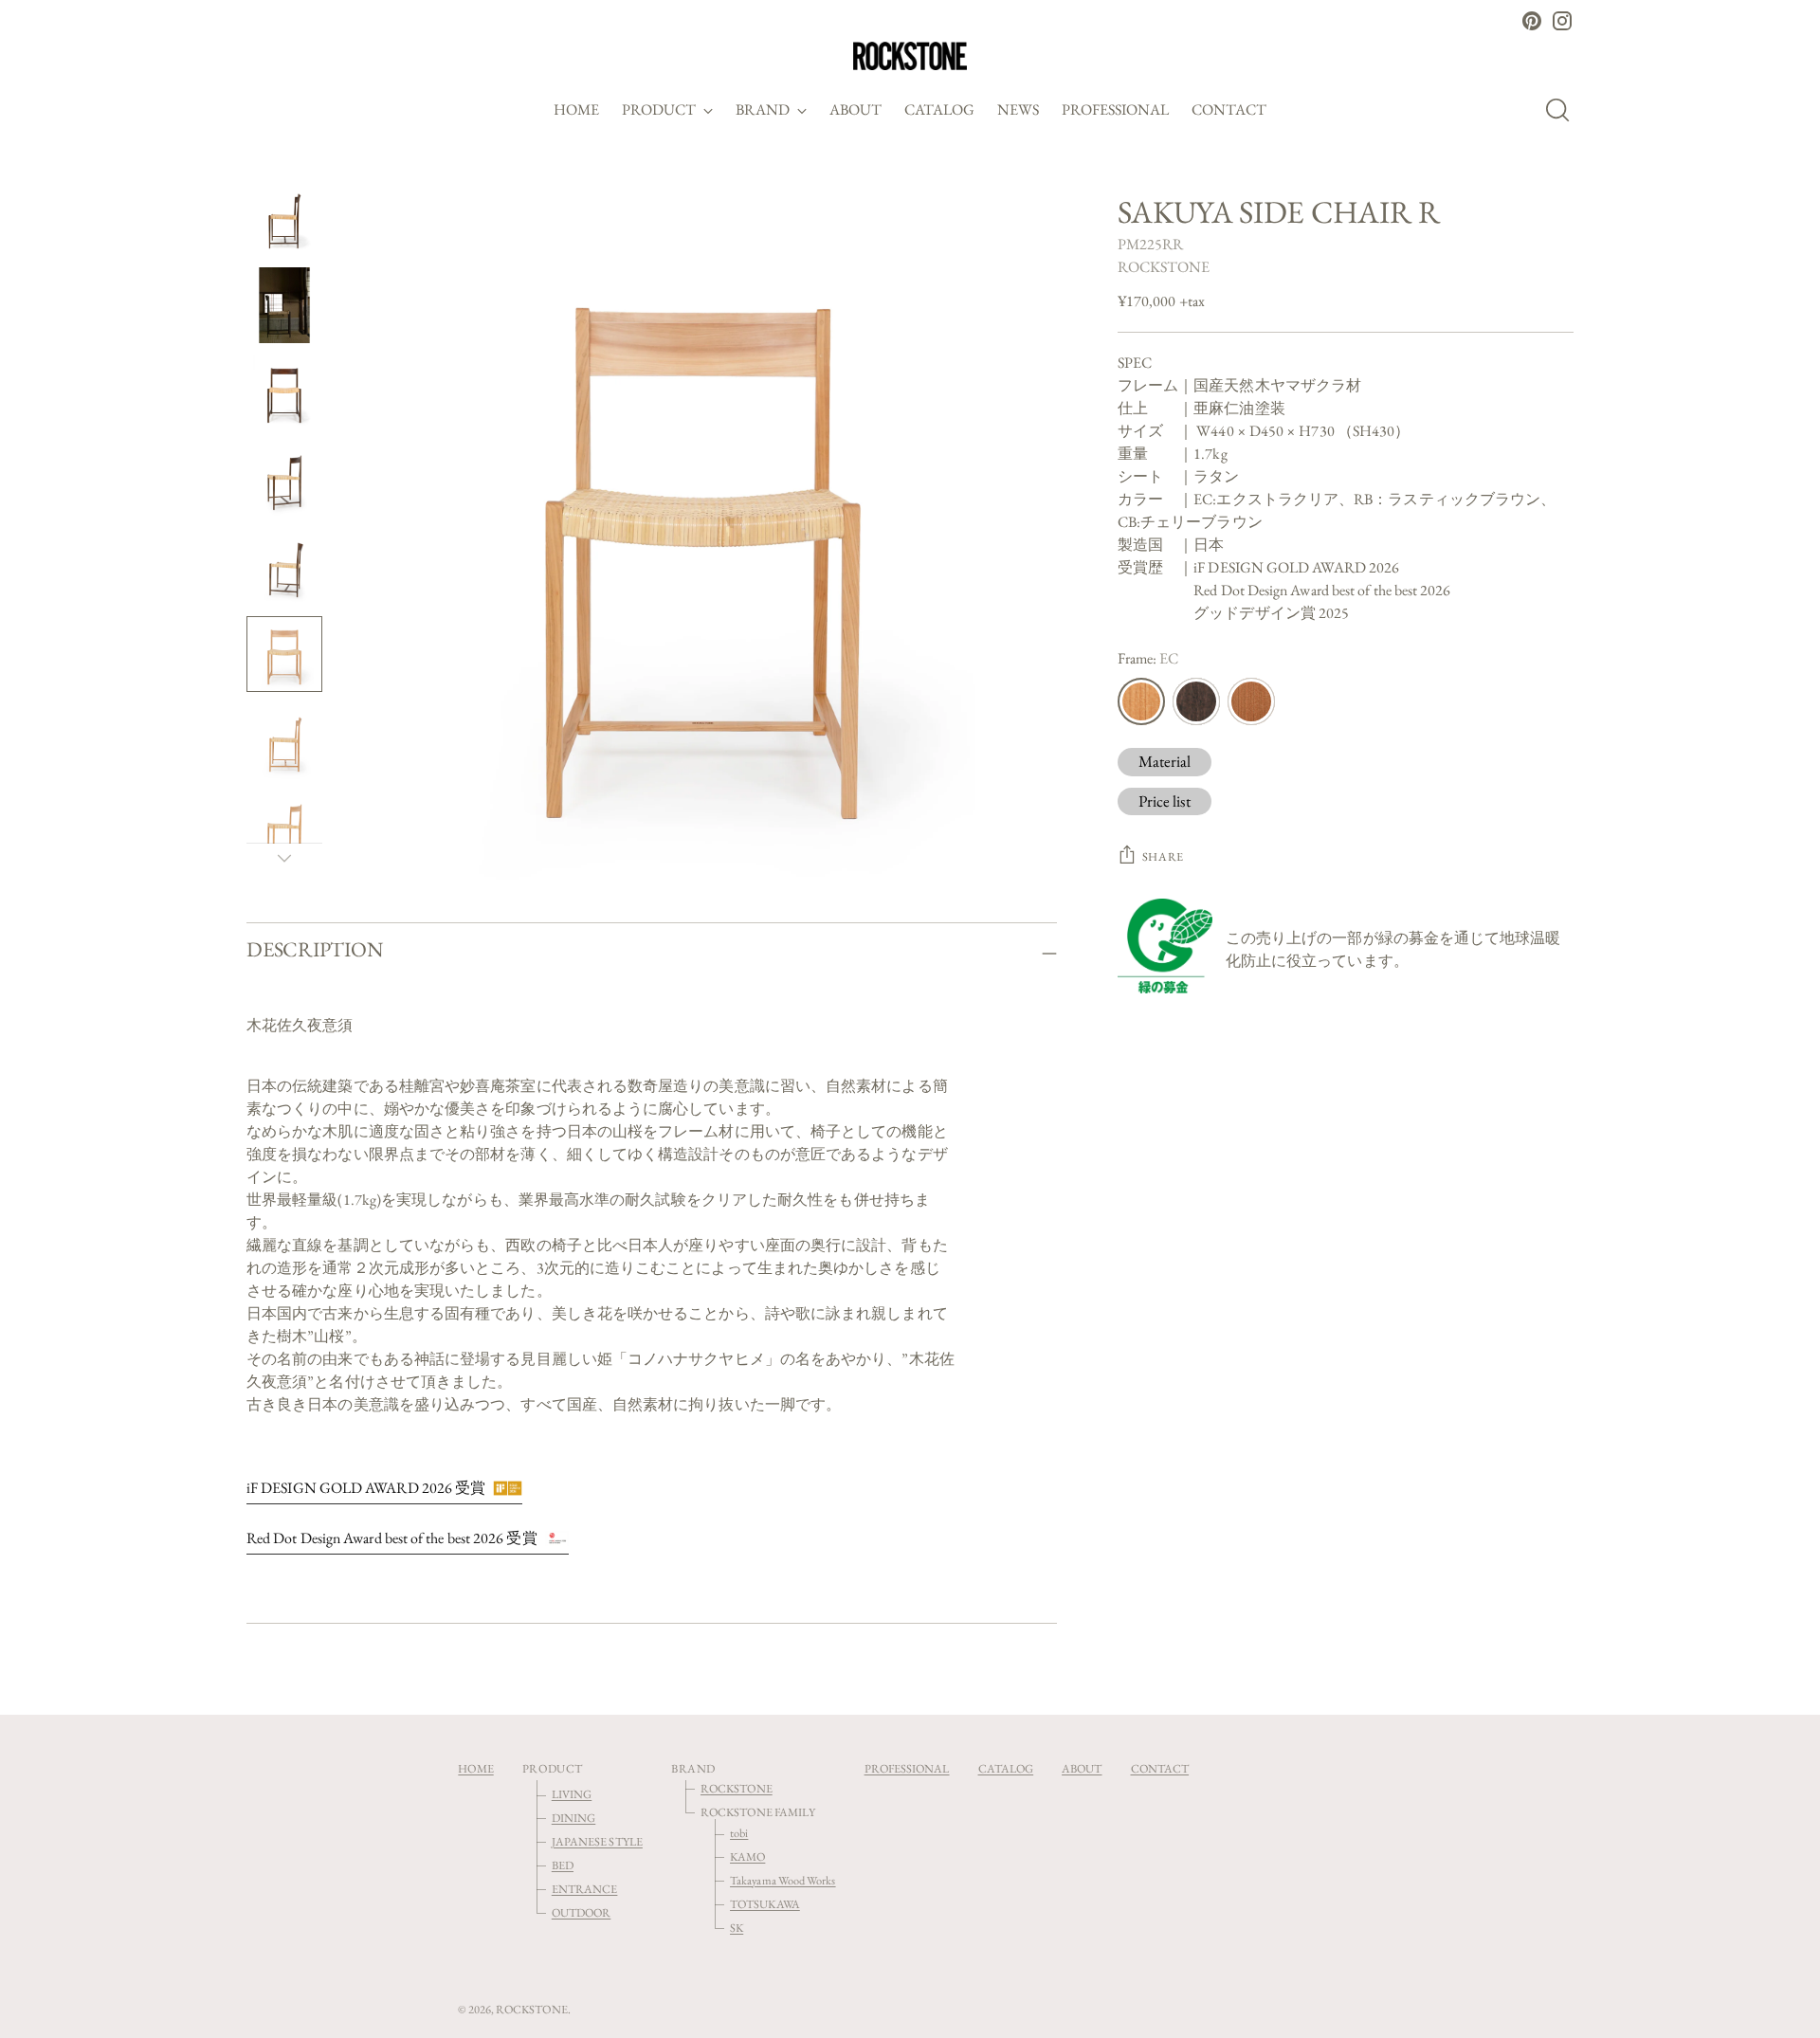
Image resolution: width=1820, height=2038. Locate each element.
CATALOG (1006, 1768)
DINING (573, 1818)
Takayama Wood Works (783, 1880)
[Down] (284, 858)
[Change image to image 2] (284, 305)
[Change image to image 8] (284, 828)
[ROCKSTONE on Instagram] (1562, 21)
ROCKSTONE (1164, 267)
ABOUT (1082, 1768)
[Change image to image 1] (284, 218)
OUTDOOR (582, 1912)
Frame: (1148, 658)
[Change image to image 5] (284, 567)
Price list (1165, 800)
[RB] (1196, 701)
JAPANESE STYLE (597, 1841)
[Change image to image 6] (284, 654)
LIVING (572, 1794)
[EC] (1141, 701)
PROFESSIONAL (907, 1768)
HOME (475, 1768)
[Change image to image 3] (284, 392)
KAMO (747, 1856)
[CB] (1251, 701)
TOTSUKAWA (765, 1904)
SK (737, 1928)
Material (1165, 761)
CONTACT (1160, 1768)
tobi (739, 1833)
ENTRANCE (585, 1889)
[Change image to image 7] (284, 741)
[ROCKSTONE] (910, 56)
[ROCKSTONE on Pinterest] (1532, 21)
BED (563, 1865)
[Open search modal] (1563, 110)
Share (1163, 856)
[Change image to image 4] (284, 480)
